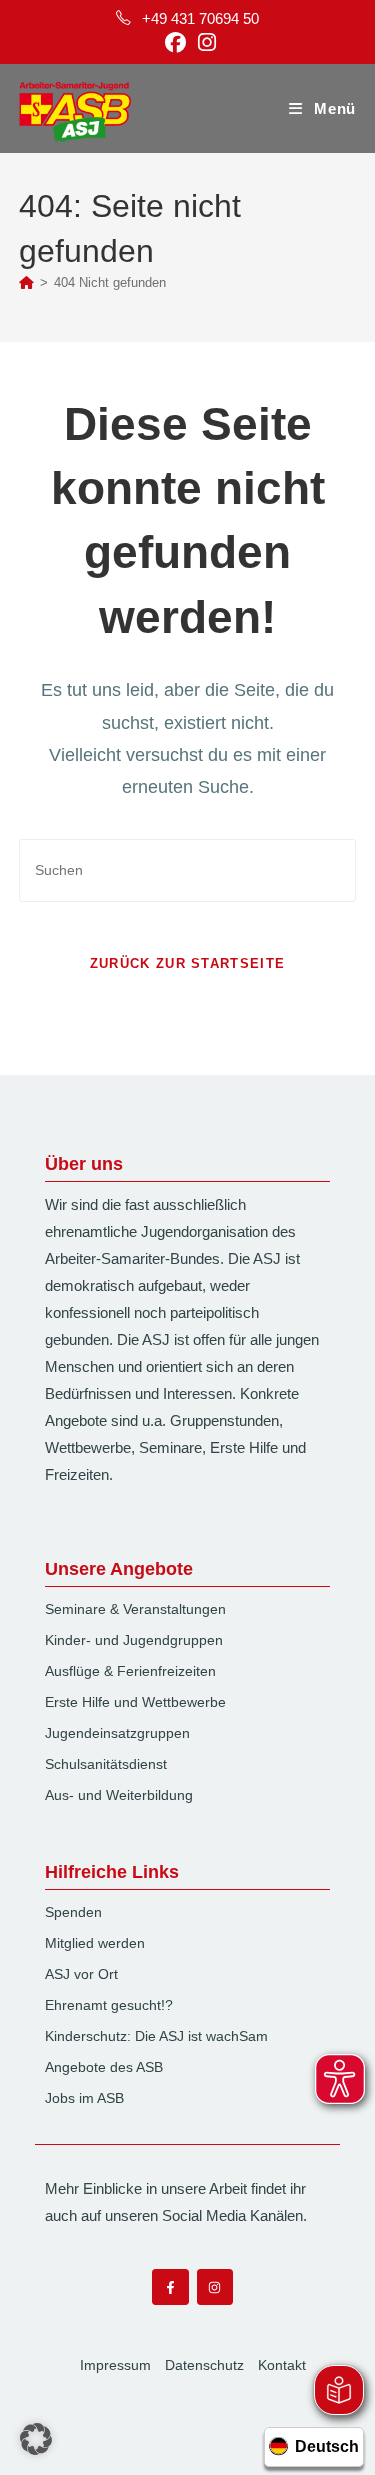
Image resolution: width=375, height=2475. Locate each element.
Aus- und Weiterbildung (119, 1795)
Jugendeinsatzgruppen (117, 1733)
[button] (36, 2439)
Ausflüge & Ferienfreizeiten (130, 1671)
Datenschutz (204, 2365)
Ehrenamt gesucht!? (109, 2005)
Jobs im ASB (84, 2098)
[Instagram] (215, 2287)
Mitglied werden (95, 1943)
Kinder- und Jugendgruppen (134, 1640)
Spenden (73, 1912)
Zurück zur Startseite (187, 963)
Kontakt (282, 2365)
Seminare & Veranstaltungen (135, 1609)
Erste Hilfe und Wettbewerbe (135, 1702)
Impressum (115, 2365)
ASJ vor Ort (81, 1974)
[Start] (26, 282)
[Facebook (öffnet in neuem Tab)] (175, 42)
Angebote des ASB (104, 2067)
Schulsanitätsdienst (106, 1764)
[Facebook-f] (170, 2287)
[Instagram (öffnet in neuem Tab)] (204, 42)
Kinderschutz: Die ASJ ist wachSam (156, 2036)
